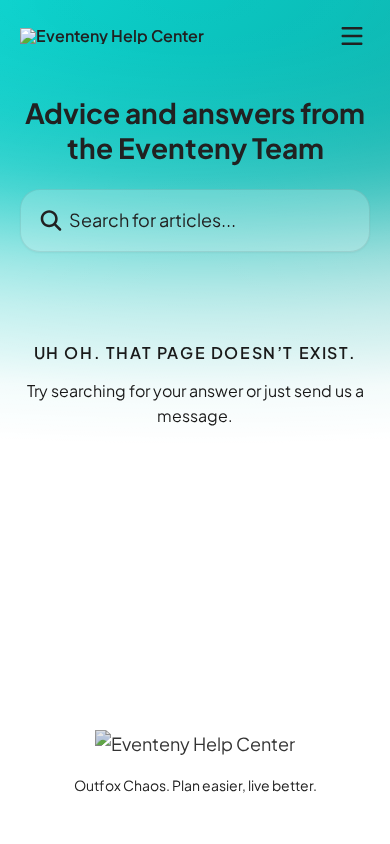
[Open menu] (352, 36)
